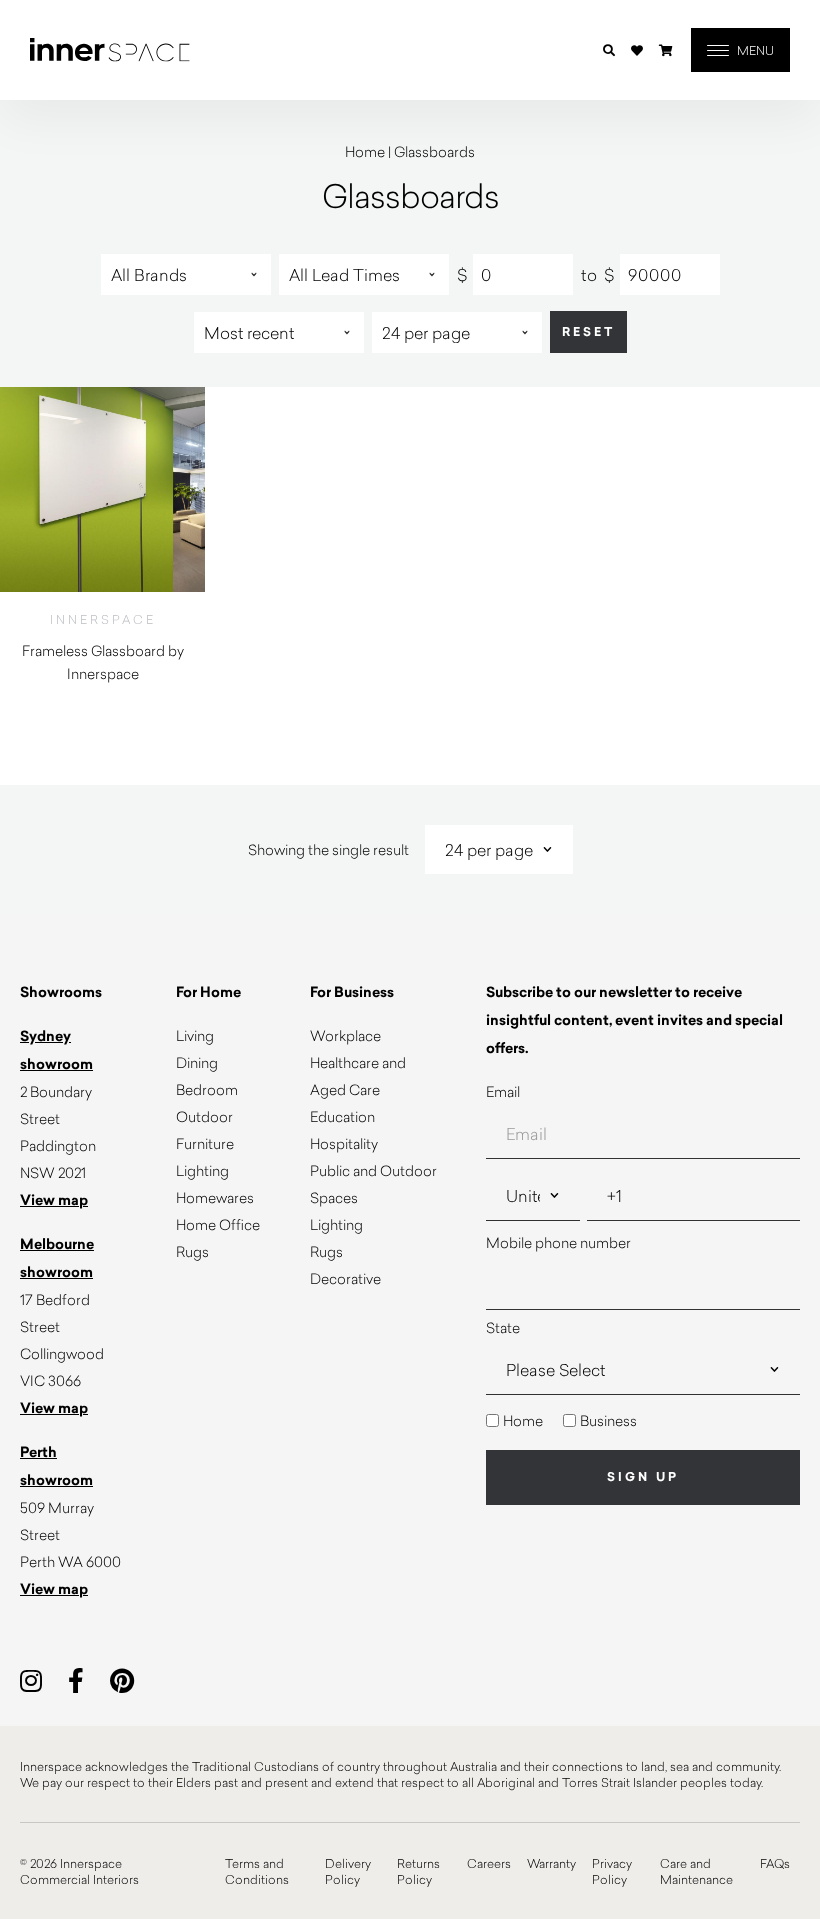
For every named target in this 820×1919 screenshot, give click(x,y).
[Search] (609, 50)
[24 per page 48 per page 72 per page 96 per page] (457, 332)
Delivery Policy (348, 1871)
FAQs (775, 1863)
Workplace (345, 1035)
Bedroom (207, 1089)
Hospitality (344, 1143)
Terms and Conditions (257, 1871)
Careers (489, 1863)
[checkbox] (643, 1420)
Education (342, 1116)
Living (195, 1035)
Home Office (218, 1224)
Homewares (215, 1197)
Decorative (345, 1278)
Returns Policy (418, 1871)
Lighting (202, 1170)
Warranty (551, 1863)
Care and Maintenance (696, 1871)
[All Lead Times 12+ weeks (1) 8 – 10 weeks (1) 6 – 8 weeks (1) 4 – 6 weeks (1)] (364, 274)
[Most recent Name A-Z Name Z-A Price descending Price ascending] (279, 332)
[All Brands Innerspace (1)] (186, 274)
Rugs (192, 1251)
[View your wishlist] (637, 50)
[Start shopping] (666, 50)
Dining (197, 1062)
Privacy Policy (612, 1871)
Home (365, 151)
